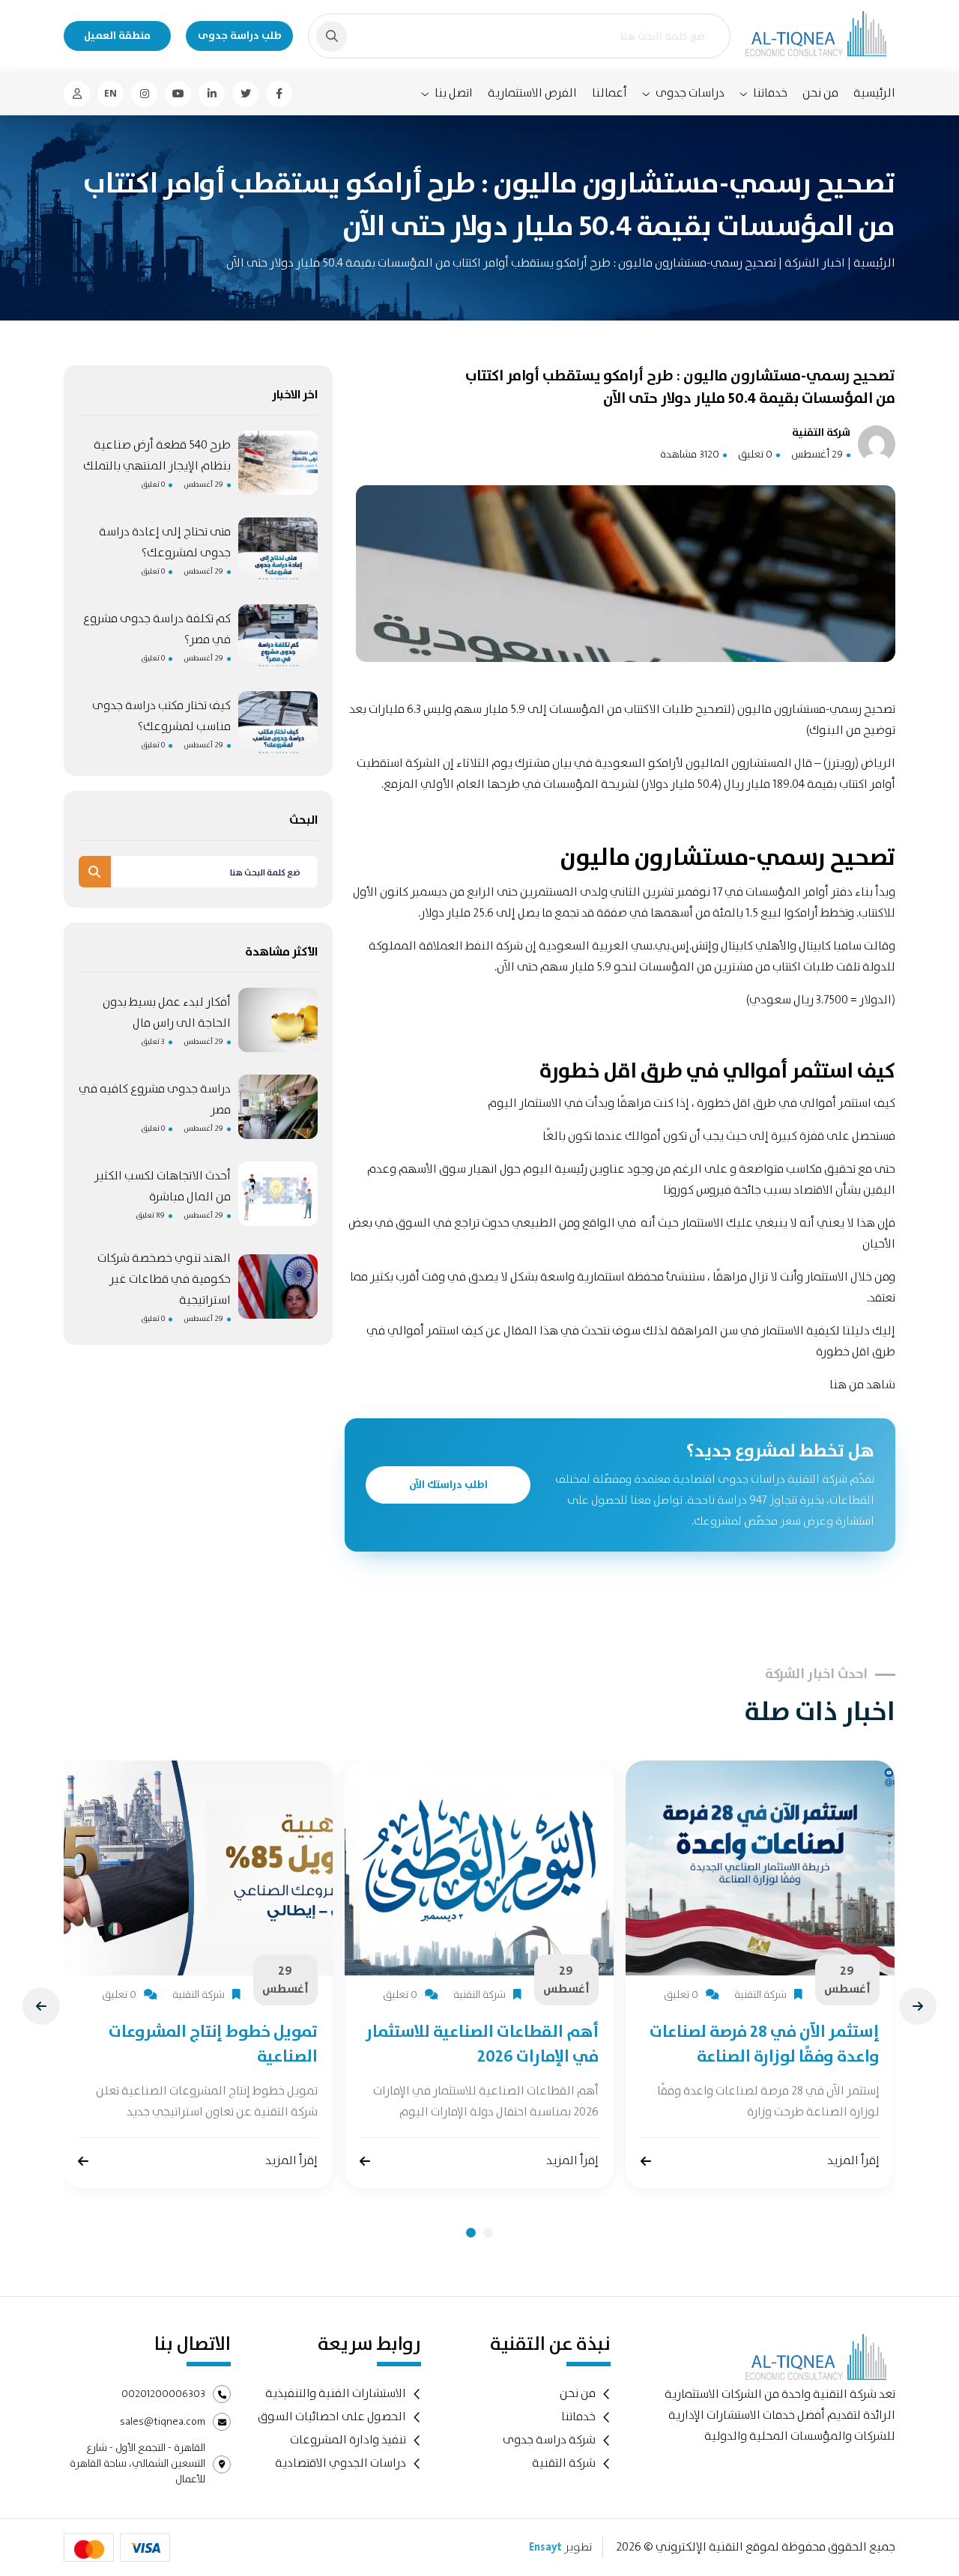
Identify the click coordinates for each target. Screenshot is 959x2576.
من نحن (820, 93)
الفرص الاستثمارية (532, 93)
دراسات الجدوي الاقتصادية (341, 2463)
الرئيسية (874, 93)
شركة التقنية (564, 2463)
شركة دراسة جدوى (549, 2440)
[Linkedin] (212, 94)
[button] (471, 2233)
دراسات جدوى (690, 94)
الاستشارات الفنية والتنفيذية (336, 2394)
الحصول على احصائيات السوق (332, 2417)
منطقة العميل (117, 36)
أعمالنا (609, 93)
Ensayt (545, 2548)
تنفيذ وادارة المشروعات (348, 2440)
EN (111, 94)
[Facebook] (279, 94)
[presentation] (41, 2006)
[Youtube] (178, 94)
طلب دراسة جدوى (240, 36)
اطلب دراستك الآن (448, 1485)
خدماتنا (770, 94)
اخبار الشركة (814, 263)
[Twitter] (245, 94)
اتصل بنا (454, 94)
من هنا (845, 1385)
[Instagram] (144, 94)
